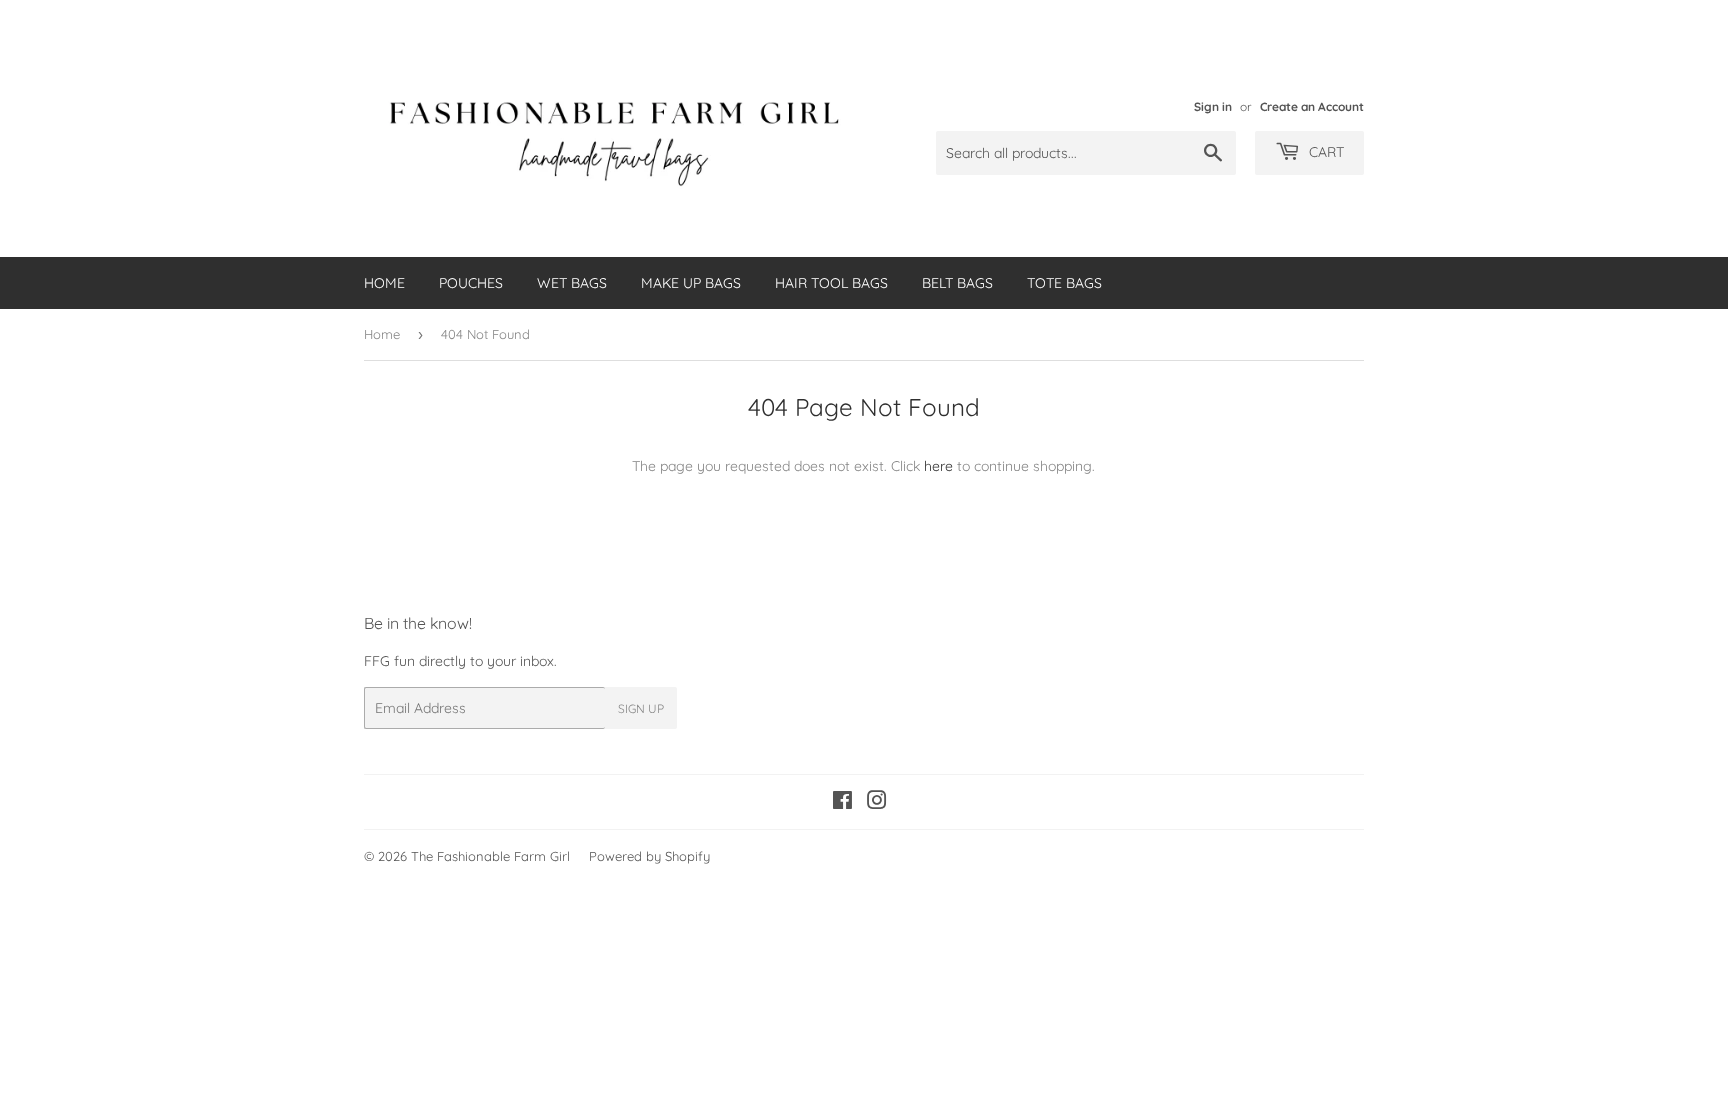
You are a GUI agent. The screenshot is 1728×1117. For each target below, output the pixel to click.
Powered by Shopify (649, 856)
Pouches (471, 283)
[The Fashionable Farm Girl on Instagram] (877, 803)
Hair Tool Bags (831, 283)
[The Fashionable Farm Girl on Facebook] (842, 803)
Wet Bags (572, 283)
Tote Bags (1064, 283)
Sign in (1213, 106)
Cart (1324, 152)
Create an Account (1312, 106)
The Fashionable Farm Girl (490, 856)
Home (382, 334)
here (938, 466)
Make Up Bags (691, 283)
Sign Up (641, 708)
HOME (384, 283)
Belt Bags (957, 283)
